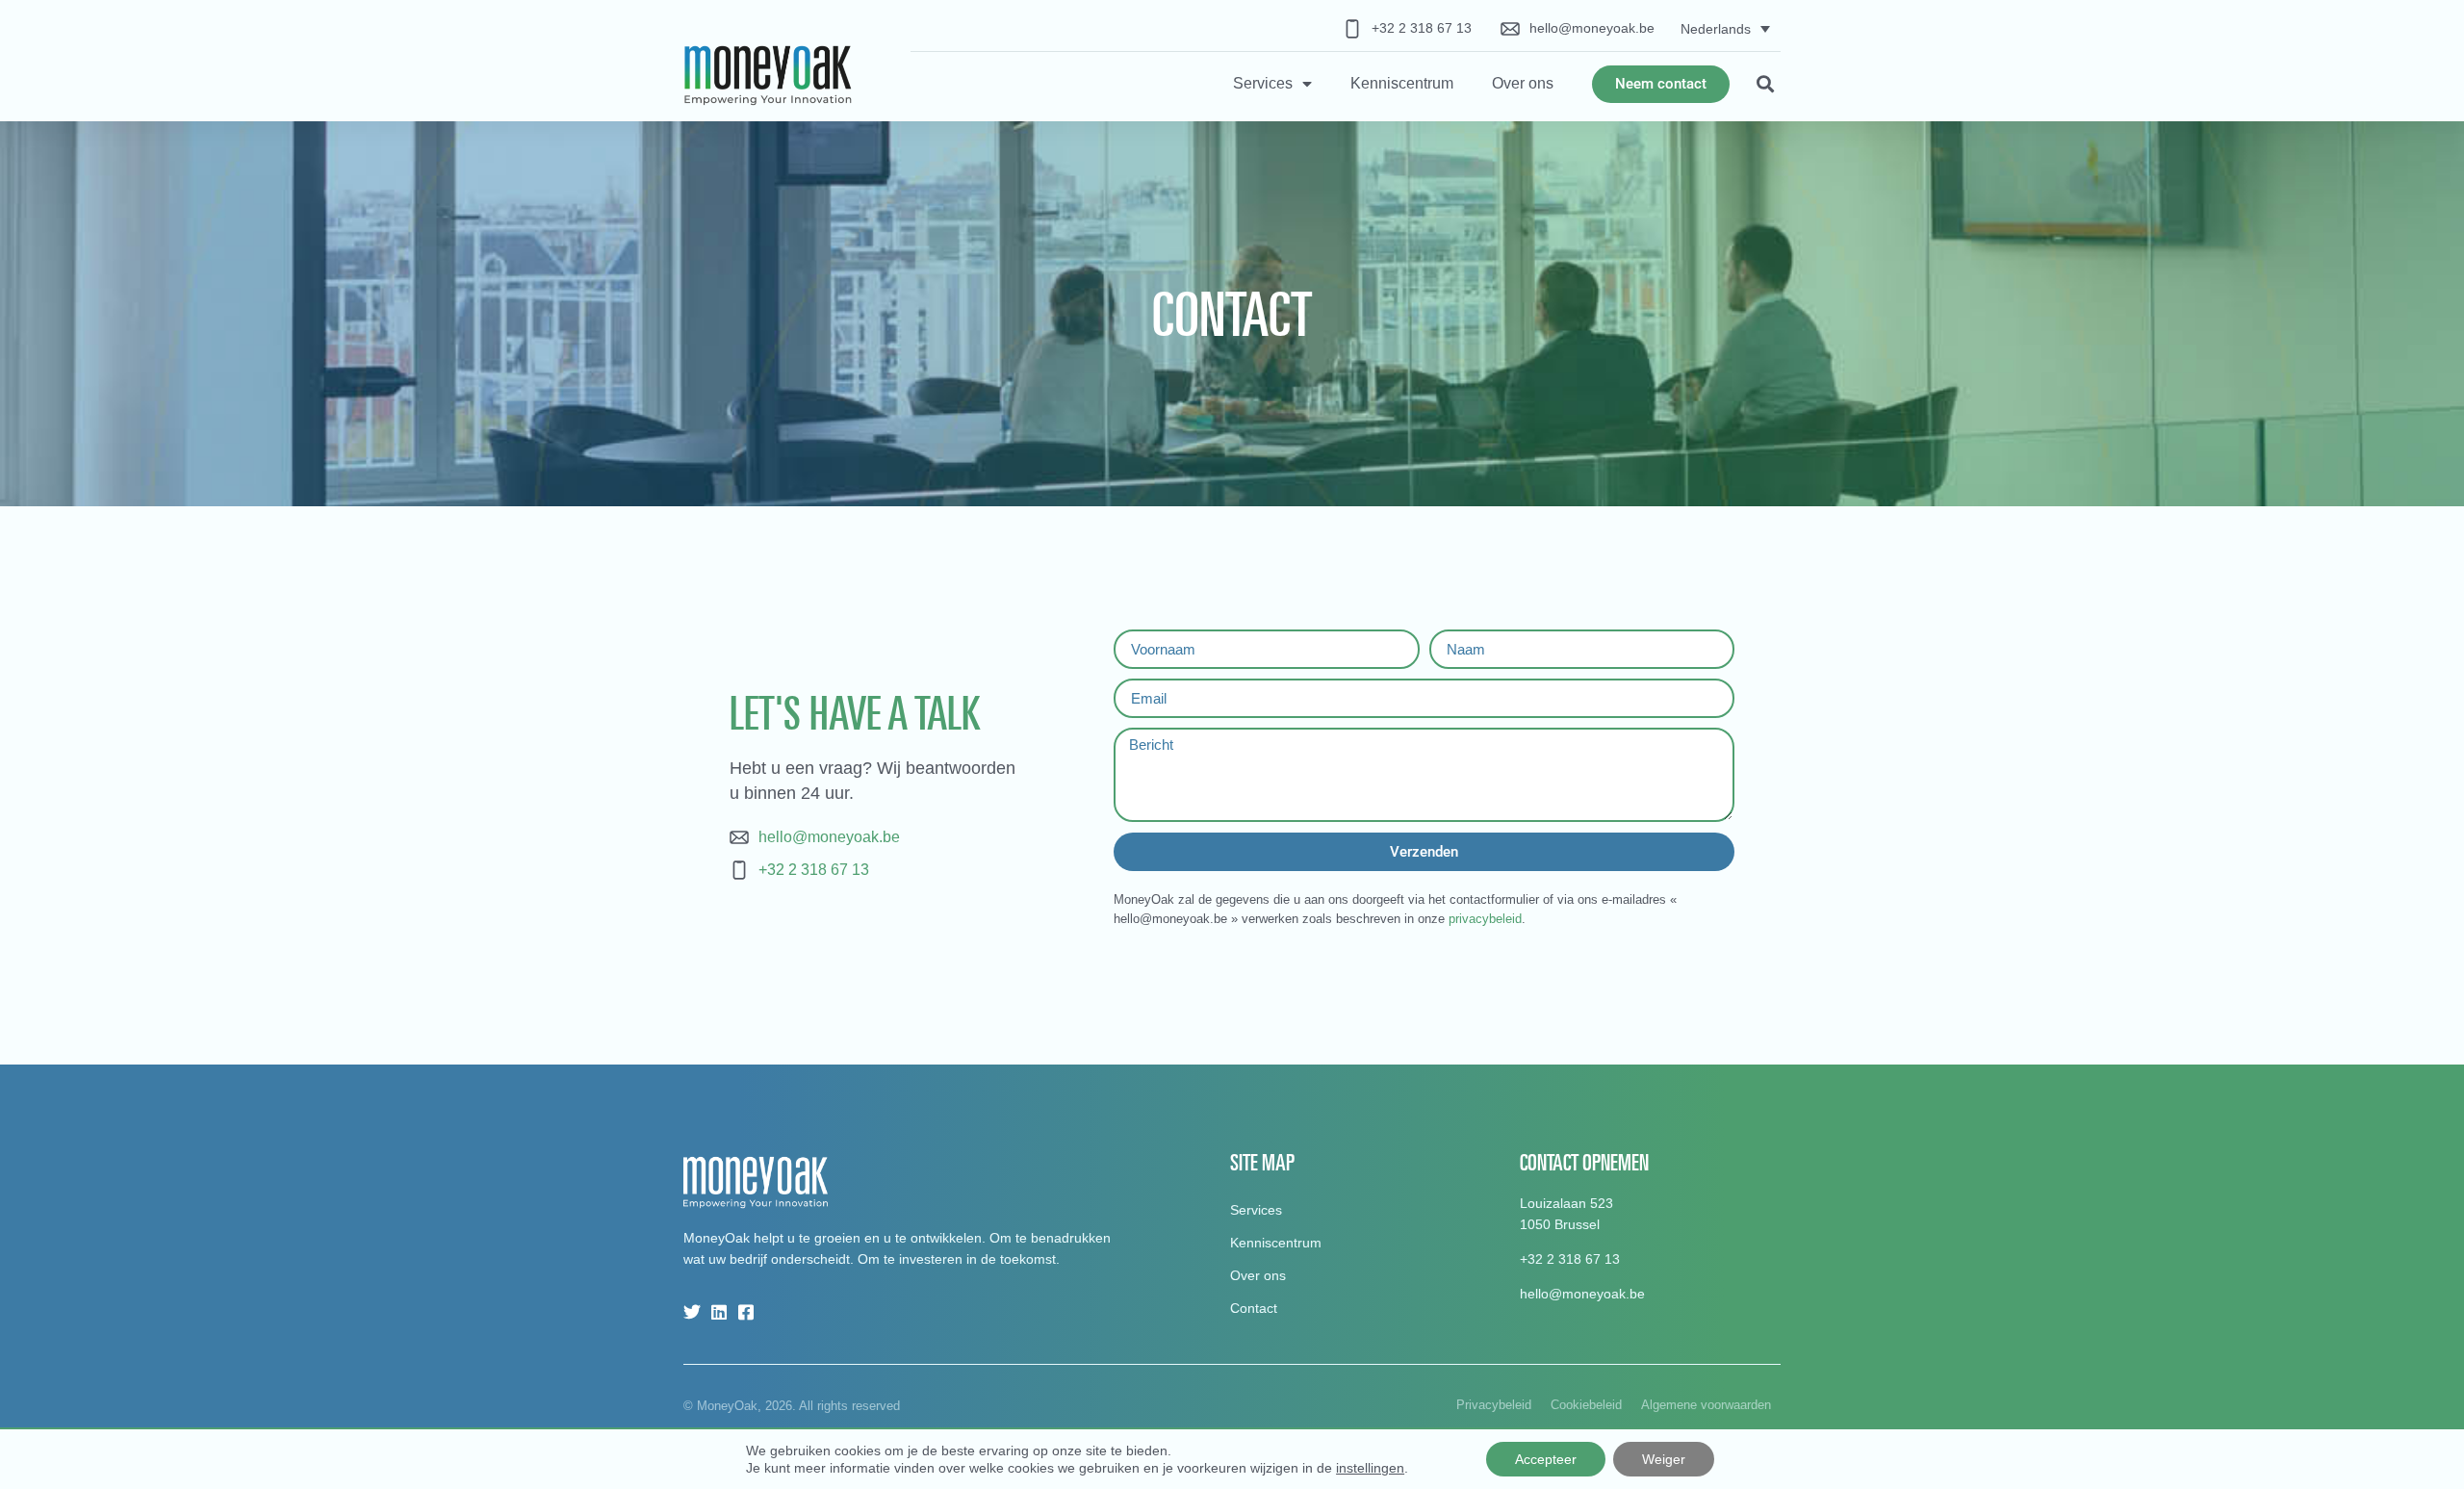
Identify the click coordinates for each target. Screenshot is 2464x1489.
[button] (1765, 84)
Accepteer (1546, 1459)
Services (1263, 83)
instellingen (1370, 1468)
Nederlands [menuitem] (1716, 29)
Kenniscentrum (1402, 83)
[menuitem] (1725, 28)
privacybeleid (1485, 919)
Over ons (1523, 83)
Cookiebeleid (1586, 1405)
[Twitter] (692, 1312)
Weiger (1664, 1459)
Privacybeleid (1494, 1405)
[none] (1725, 28)
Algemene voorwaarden (1706, 1405)
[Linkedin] (719, 1312)
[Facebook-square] (746, 1312)
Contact (1254, 1308)
